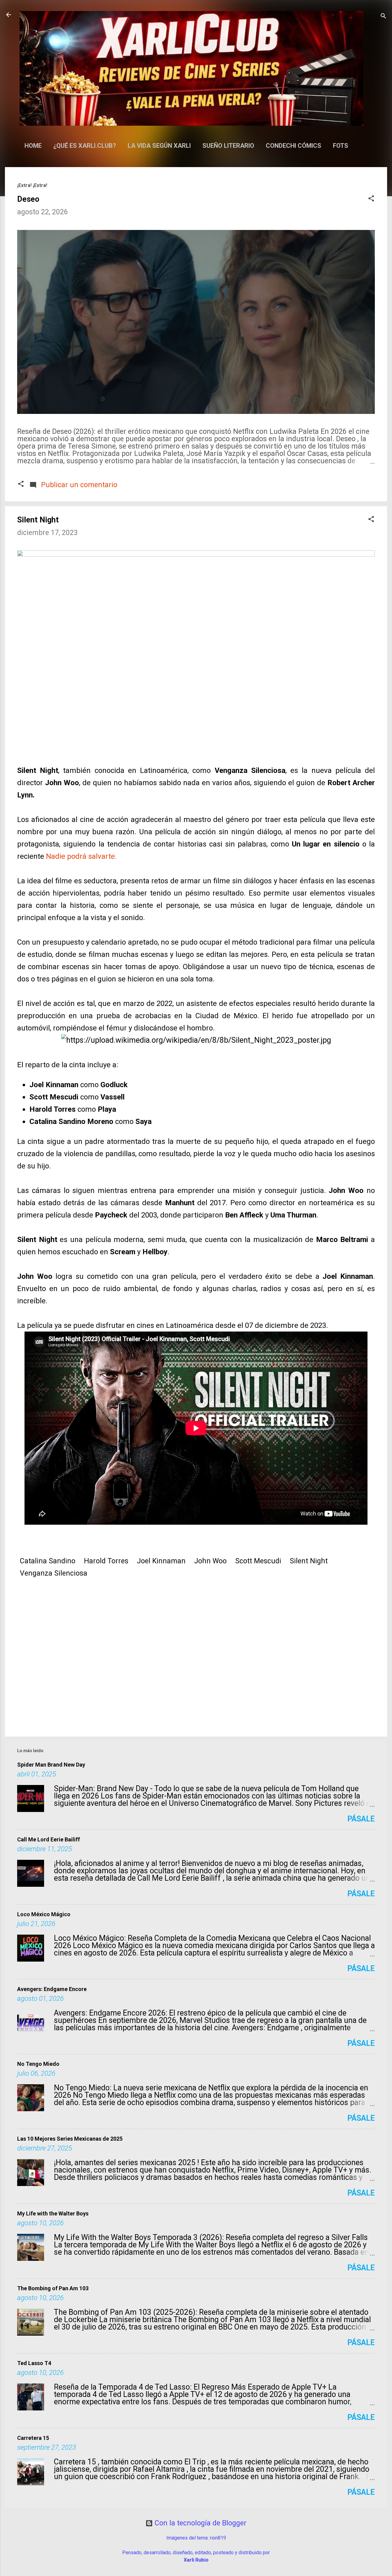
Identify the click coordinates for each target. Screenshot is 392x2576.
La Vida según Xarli (159, 146)
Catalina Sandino (48, 1561)
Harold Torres (106, 1561)
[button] (371, 199)
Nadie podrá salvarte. (81, 856)
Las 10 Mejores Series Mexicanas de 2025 (70, 2139)
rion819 (218, 2538)
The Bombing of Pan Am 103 (53, 2288)
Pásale (361, 1819)
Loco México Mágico (44, 1914)
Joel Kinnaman (161, 1561)
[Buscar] (383, 17)
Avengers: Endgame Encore (52, 1989)
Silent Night (309, 1561)
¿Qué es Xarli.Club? (85, 146)
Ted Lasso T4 (34, 2363)
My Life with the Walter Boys (53, 2213)
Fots (341, 146)
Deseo (28, 199)
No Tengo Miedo (38, 2064)
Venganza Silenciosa (54, 1573)
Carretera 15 (33, 2438)
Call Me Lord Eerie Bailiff (49, 1839)
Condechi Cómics (294, 146)
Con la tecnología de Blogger (200, 2523)
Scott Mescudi (258, 1561)
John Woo (210, 1561)
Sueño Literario (228, 146)
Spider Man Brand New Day (51, 1765)
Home (33, 146)
